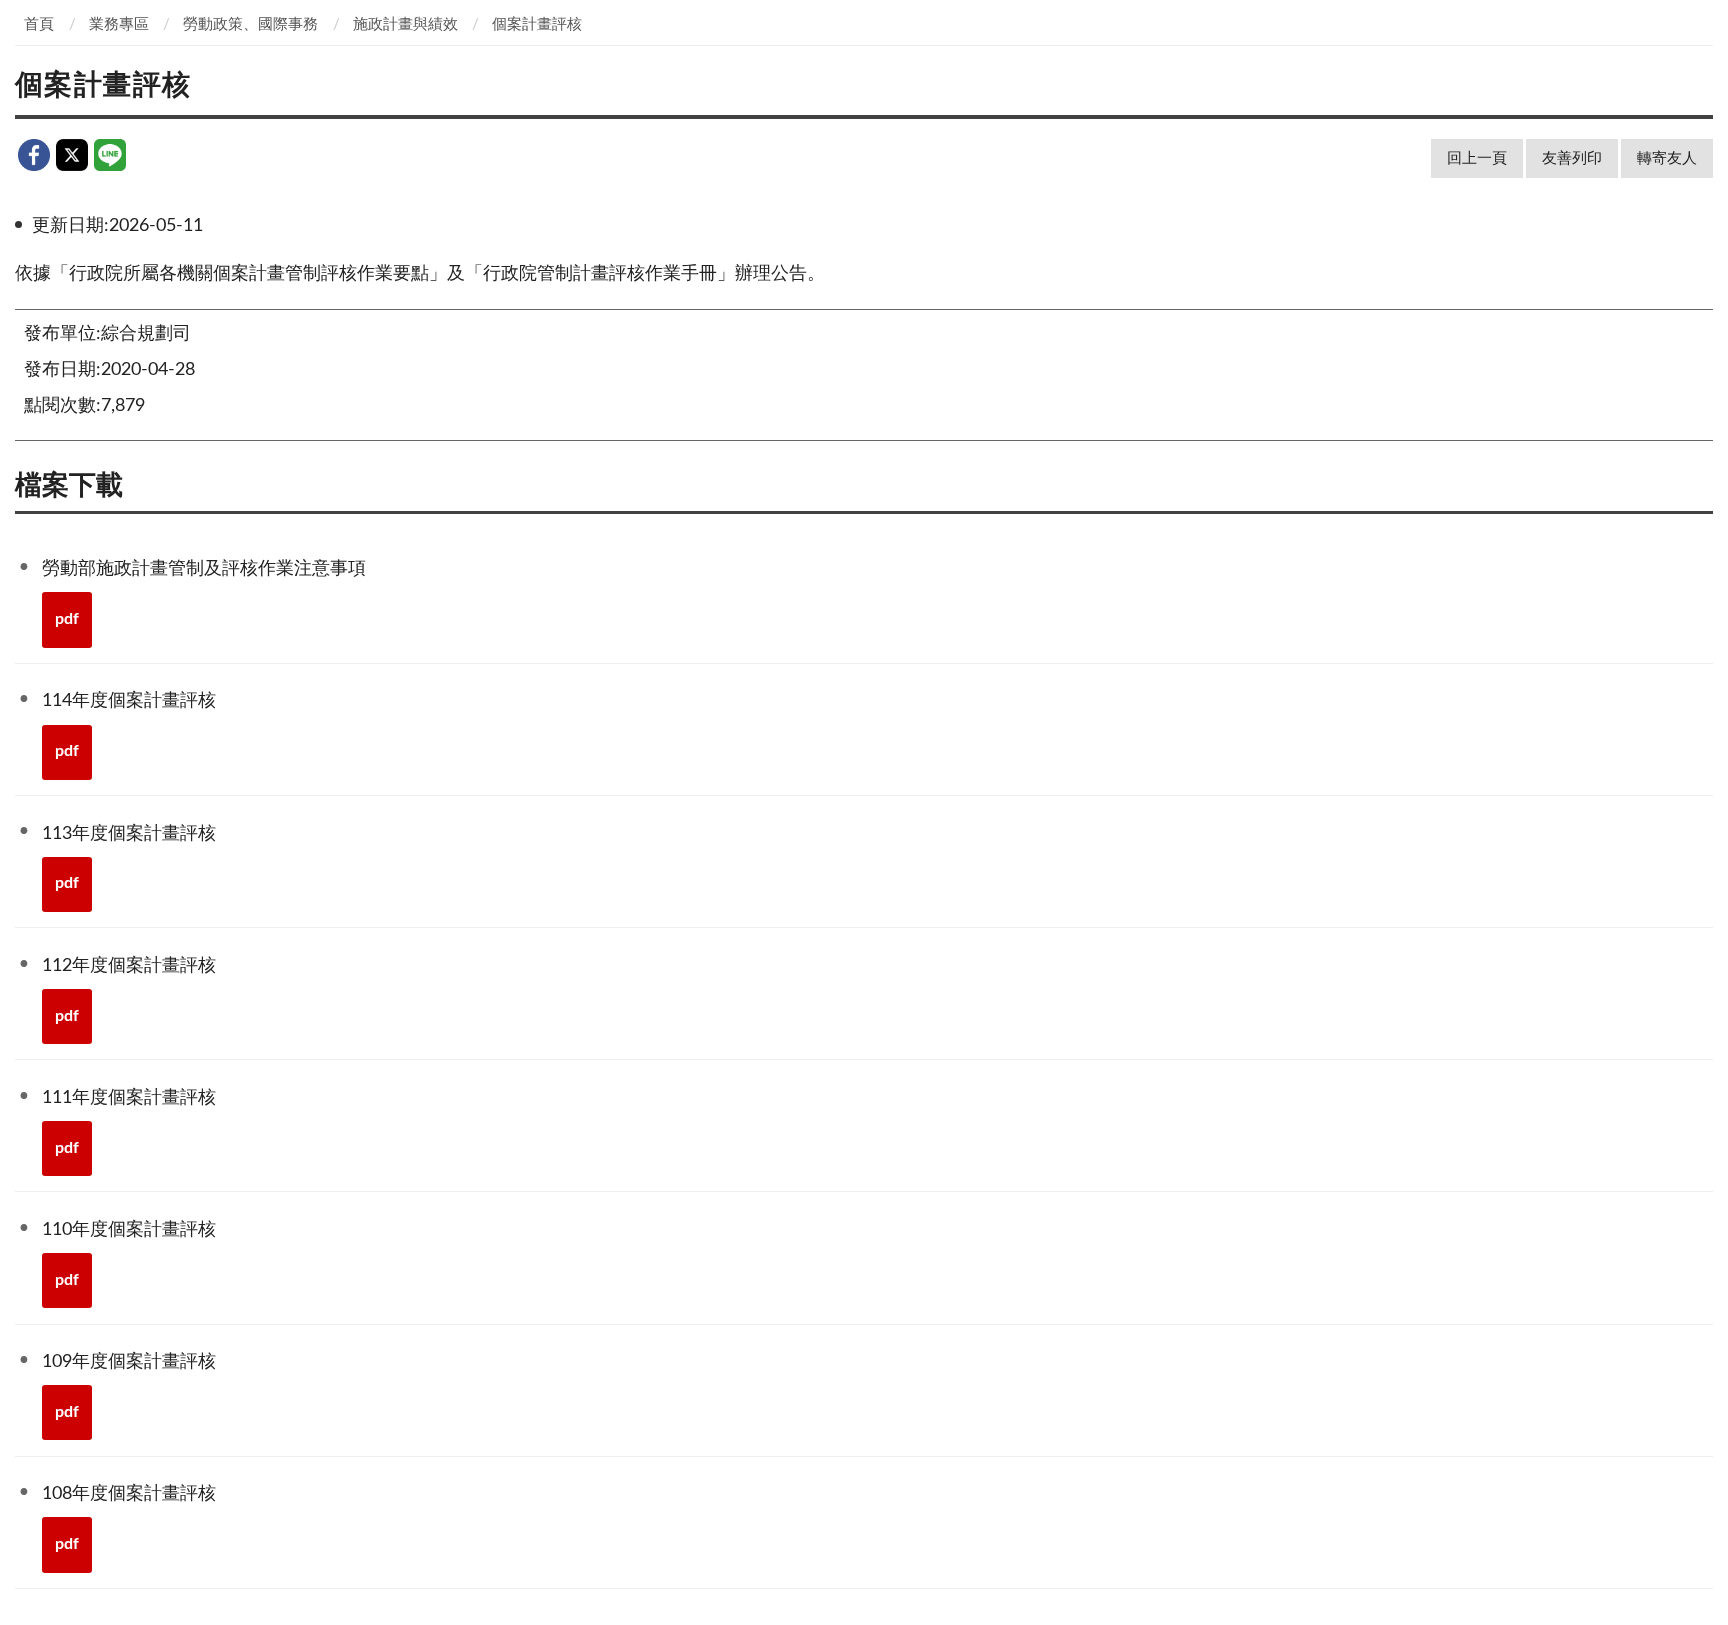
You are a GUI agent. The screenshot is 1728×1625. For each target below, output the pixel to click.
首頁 (39, 24)
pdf (67, 619)
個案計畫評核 (537, 24)
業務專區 (119, 24)
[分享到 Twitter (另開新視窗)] (72, 155)
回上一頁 (1477, 158)
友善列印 (1572, 158)
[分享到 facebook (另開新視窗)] (34, 155)
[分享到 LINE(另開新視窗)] (110, 155)
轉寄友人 (1667, 158)
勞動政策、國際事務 (250, 24)
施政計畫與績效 (405, 24)
